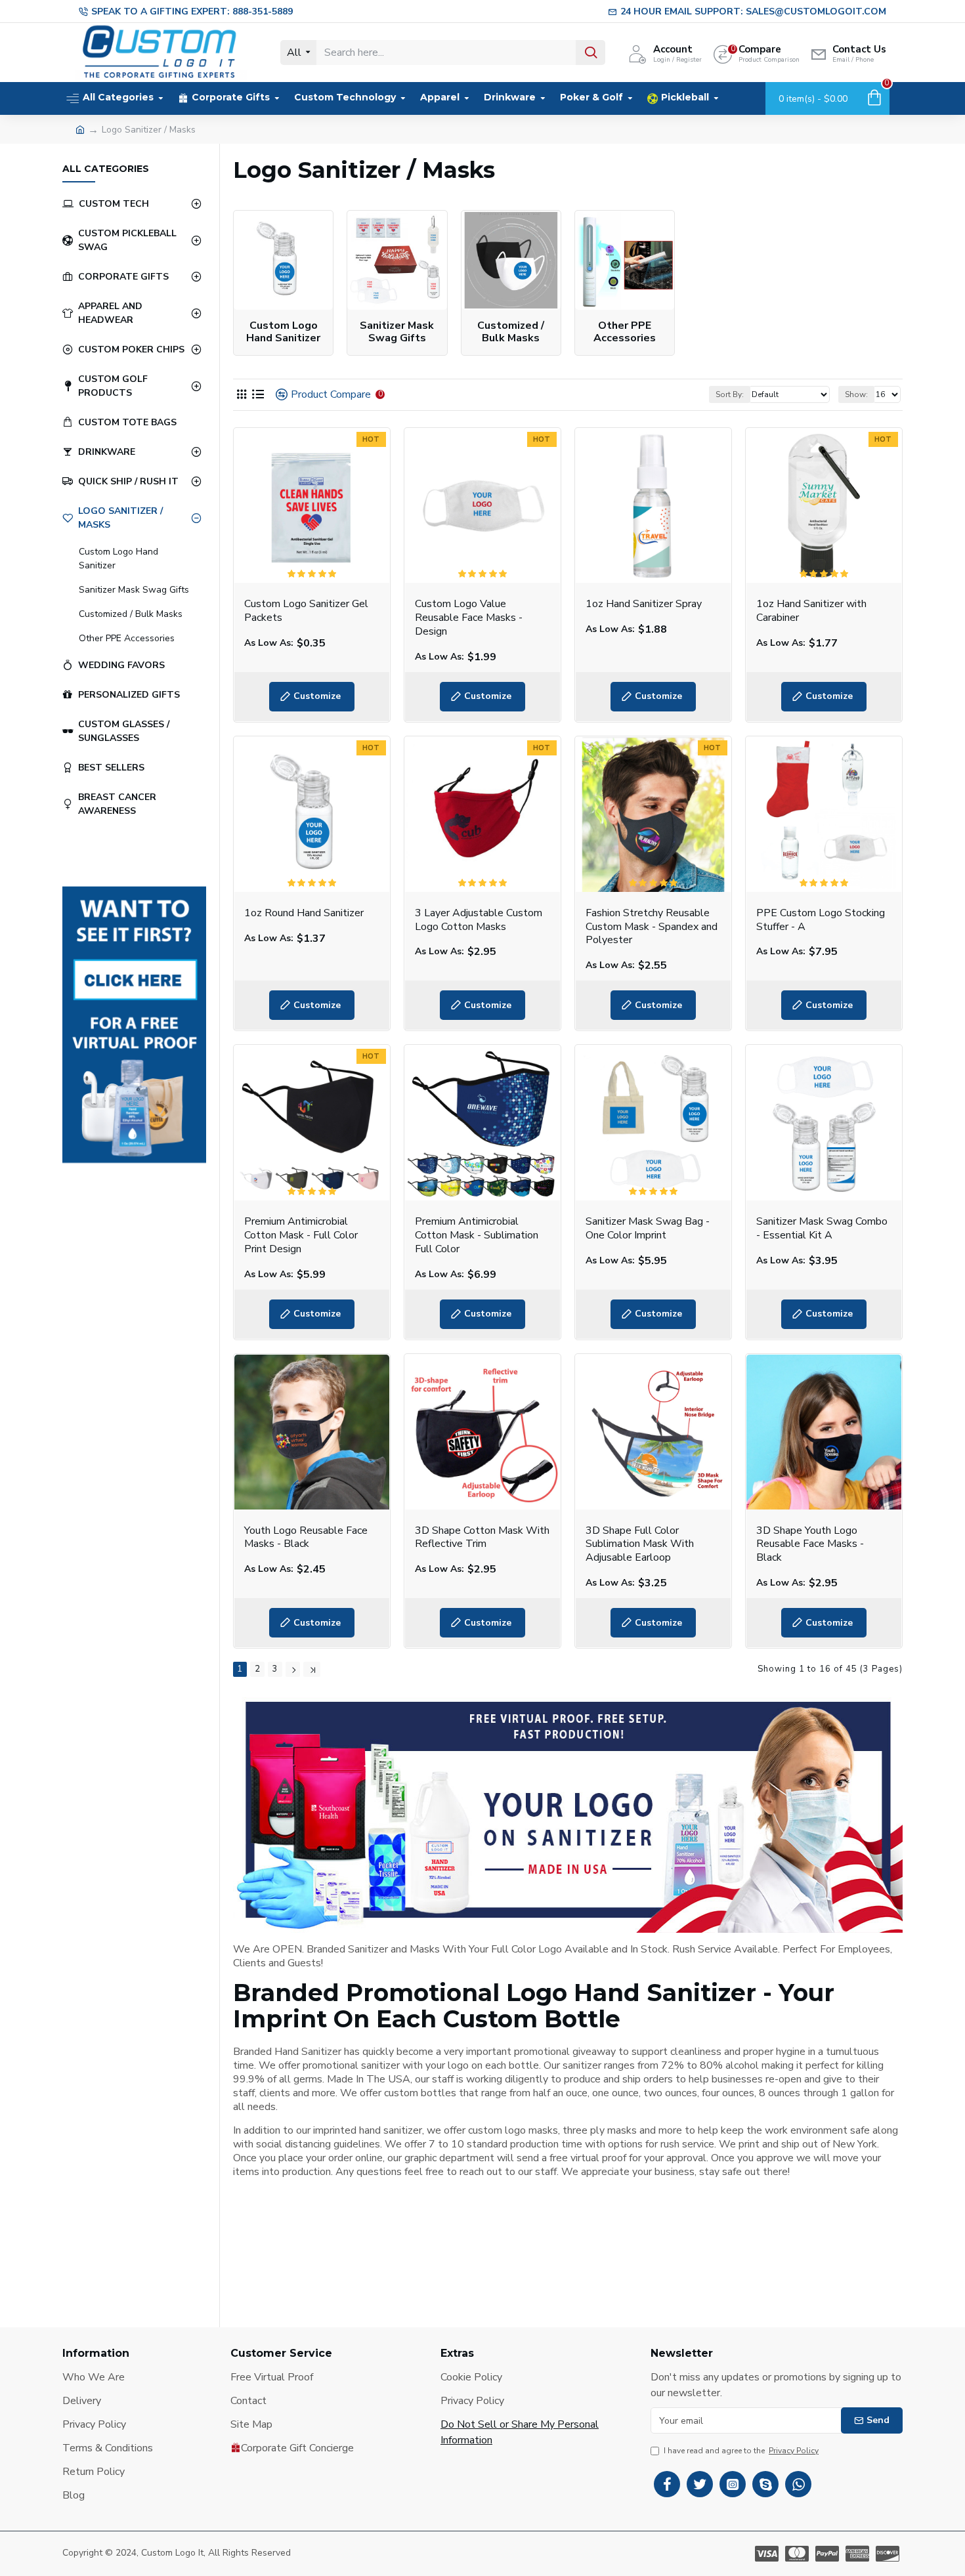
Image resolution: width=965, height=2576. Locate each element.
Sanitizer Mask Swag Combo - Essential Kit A (822, 1229)
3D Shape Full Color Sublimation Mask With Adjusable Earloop (640, 1544)
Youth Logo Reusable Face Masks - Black (306, 1538)
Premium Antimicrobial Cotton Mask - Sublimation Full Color (477, 1235)
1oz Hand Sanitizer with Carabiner (811, 611)
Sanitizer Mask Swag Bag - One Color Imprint (648, 1229)
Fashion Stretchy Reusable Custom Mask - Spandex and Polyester (652, 927)
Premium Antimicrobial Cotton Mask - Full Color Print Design (301, 1235)
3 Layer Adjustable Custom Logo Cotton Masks (479, 920)
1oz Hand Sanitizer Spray (644, 604)
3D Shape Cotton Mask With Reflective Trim (482, 1538)
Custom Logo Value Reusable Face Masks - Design (469, 618)
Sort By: (730, 394)
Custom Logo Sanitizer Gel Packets (306, 611)
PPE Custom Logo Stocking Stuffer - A (821, 920)
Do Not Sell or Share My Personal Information (520, 2432)
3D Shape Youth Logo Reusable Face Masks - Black (810, 1544)
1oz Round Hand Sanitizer (304, 913)
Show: (856, 394)
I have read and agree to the (741, 2451)
